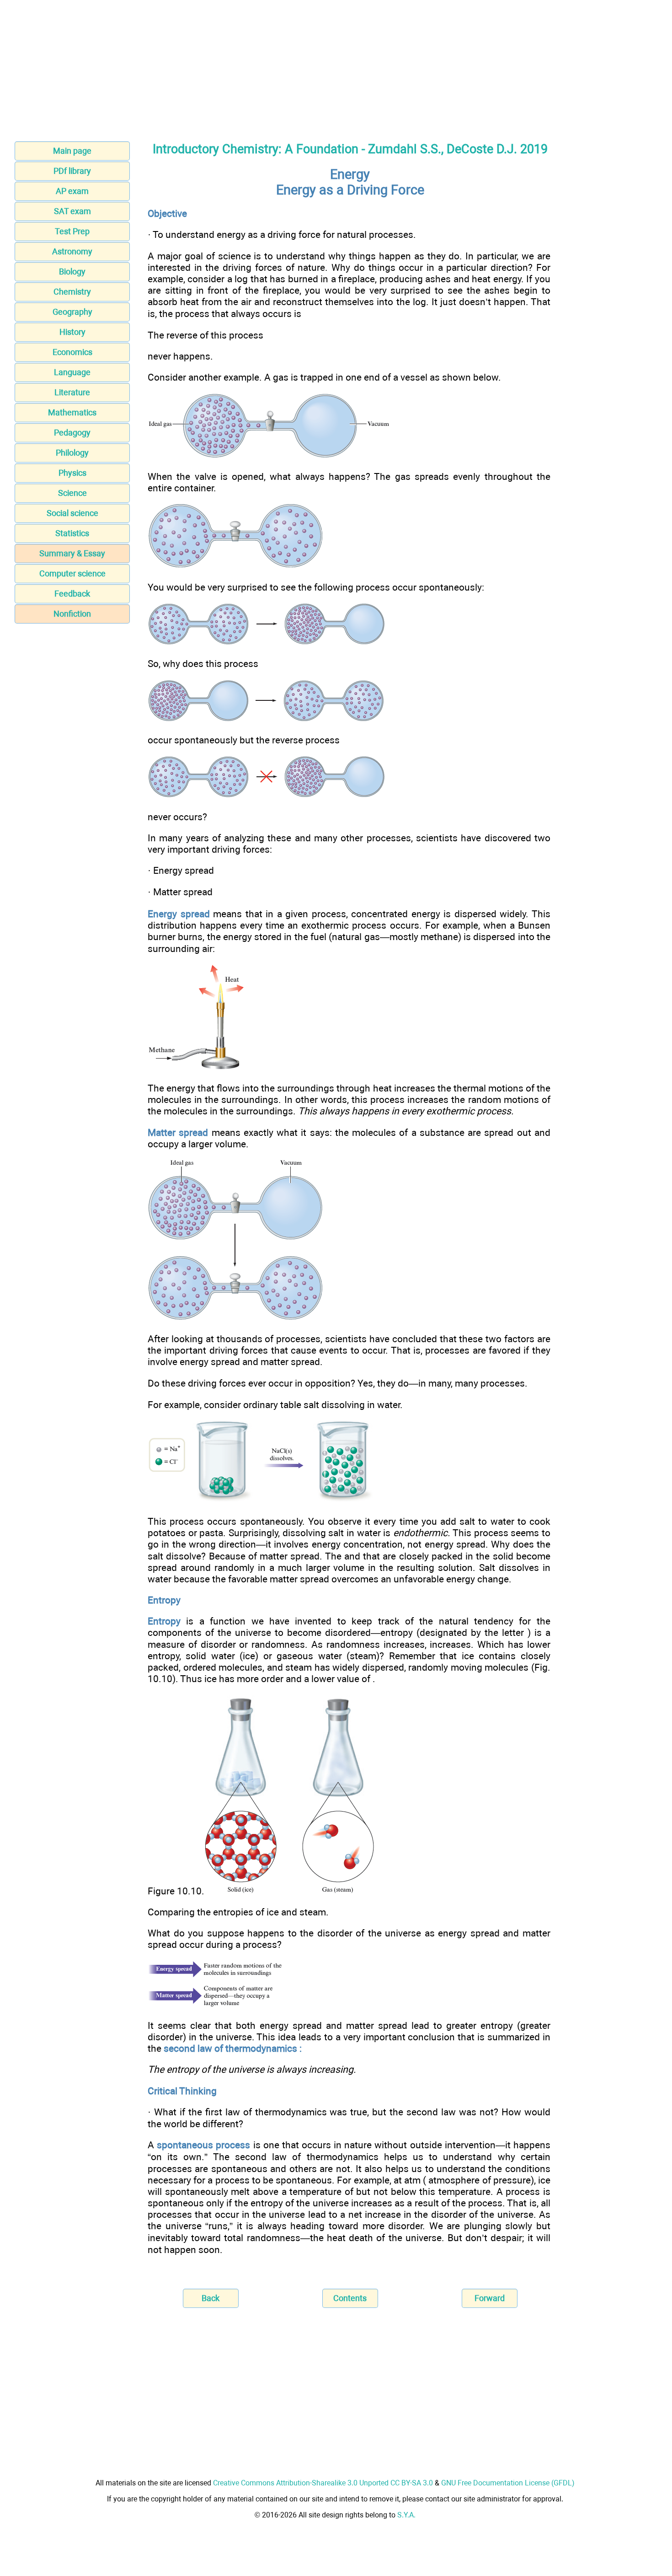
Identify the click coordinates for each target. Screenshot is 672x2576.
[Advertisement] (336, 68)
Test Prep (72, 231)
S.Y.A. (406, 2515)
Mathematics (72, 412)
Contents (350, 2298)
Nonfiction (72, 614)
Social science (72, 513)
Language (72, 372)
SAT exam (72, 211)
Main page (72, 151)
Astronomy (72, 251)
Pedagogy (72, 433)
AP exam (72, 191)
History (72, 332)
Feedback (72, 594)
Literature (72, 392)
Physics (72, 473)
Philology (72, 453)
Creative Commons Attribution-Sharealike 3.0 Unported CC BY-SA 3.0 (323, 2483)
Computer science (72, 573)
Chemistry (72, 292)
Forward (490, 2298)
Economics (72, 352)
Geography (72, 312)
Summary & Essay (72, 553)
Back (211, 2298)
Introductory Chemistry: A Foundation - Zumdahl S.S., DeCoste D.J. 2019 (350, 149)
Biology (72, 272)
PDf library (72, 171)
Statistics (72, 533)
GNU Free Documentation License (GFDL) (508, 2483)
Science (72, 493)
